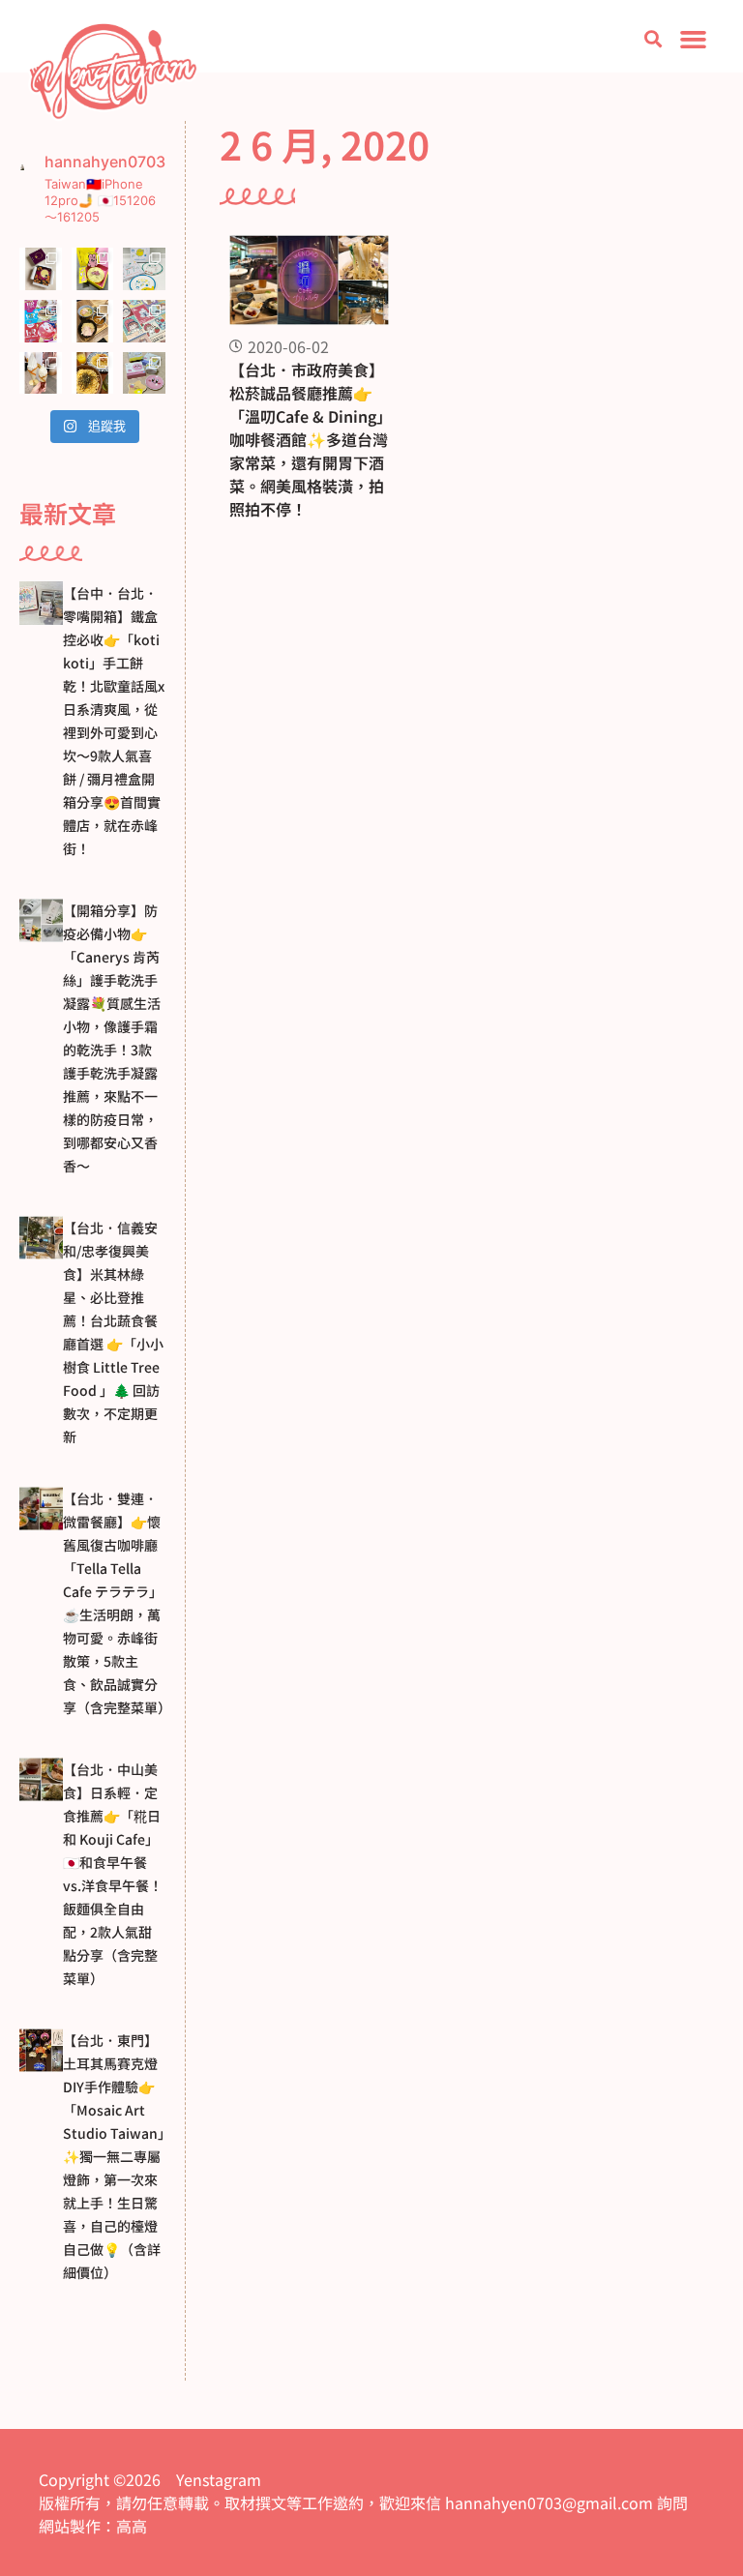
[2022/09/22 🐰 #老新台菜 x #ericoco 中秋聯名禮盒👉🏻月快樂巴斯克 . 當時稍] (93, 269)
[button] (653, 39)
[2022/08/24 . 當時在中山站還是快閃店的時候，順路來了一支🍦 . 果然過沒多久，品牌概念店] (41, 373)
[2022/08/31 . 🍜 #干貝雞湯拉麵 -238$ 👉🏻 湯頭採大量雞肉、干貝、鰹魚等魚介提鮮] (93, 321)
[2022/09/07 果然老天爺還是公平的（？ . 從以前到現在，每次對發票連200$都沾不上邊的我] (144, 373)
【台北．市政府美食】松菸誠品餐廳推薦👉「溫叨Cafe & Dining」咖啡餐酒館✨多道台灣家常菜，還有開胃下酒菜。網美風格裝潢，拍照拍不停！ (309, 439)
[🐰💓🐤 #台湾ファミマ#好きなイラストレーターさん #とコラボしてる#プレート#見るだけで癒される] (144, 269)
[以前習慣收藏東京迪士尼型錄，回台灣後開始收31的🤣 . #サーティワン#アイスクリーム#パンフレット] (41, 321)
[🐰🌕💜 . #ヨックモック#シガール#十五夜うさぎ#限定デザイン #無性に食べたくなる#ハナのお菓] (41, 269)
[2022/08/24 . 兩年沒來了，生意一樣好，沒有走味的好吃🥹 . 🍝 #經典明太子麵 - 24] (93, 373)
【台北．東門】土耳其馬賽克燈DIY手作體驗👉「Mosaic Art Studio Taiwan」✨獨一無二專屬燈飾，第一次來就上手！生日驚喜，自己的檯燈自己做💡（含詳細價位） (114, 2156)
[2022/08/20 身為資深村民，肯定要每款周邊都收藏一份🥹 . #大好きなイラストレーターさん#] (144, 321)
